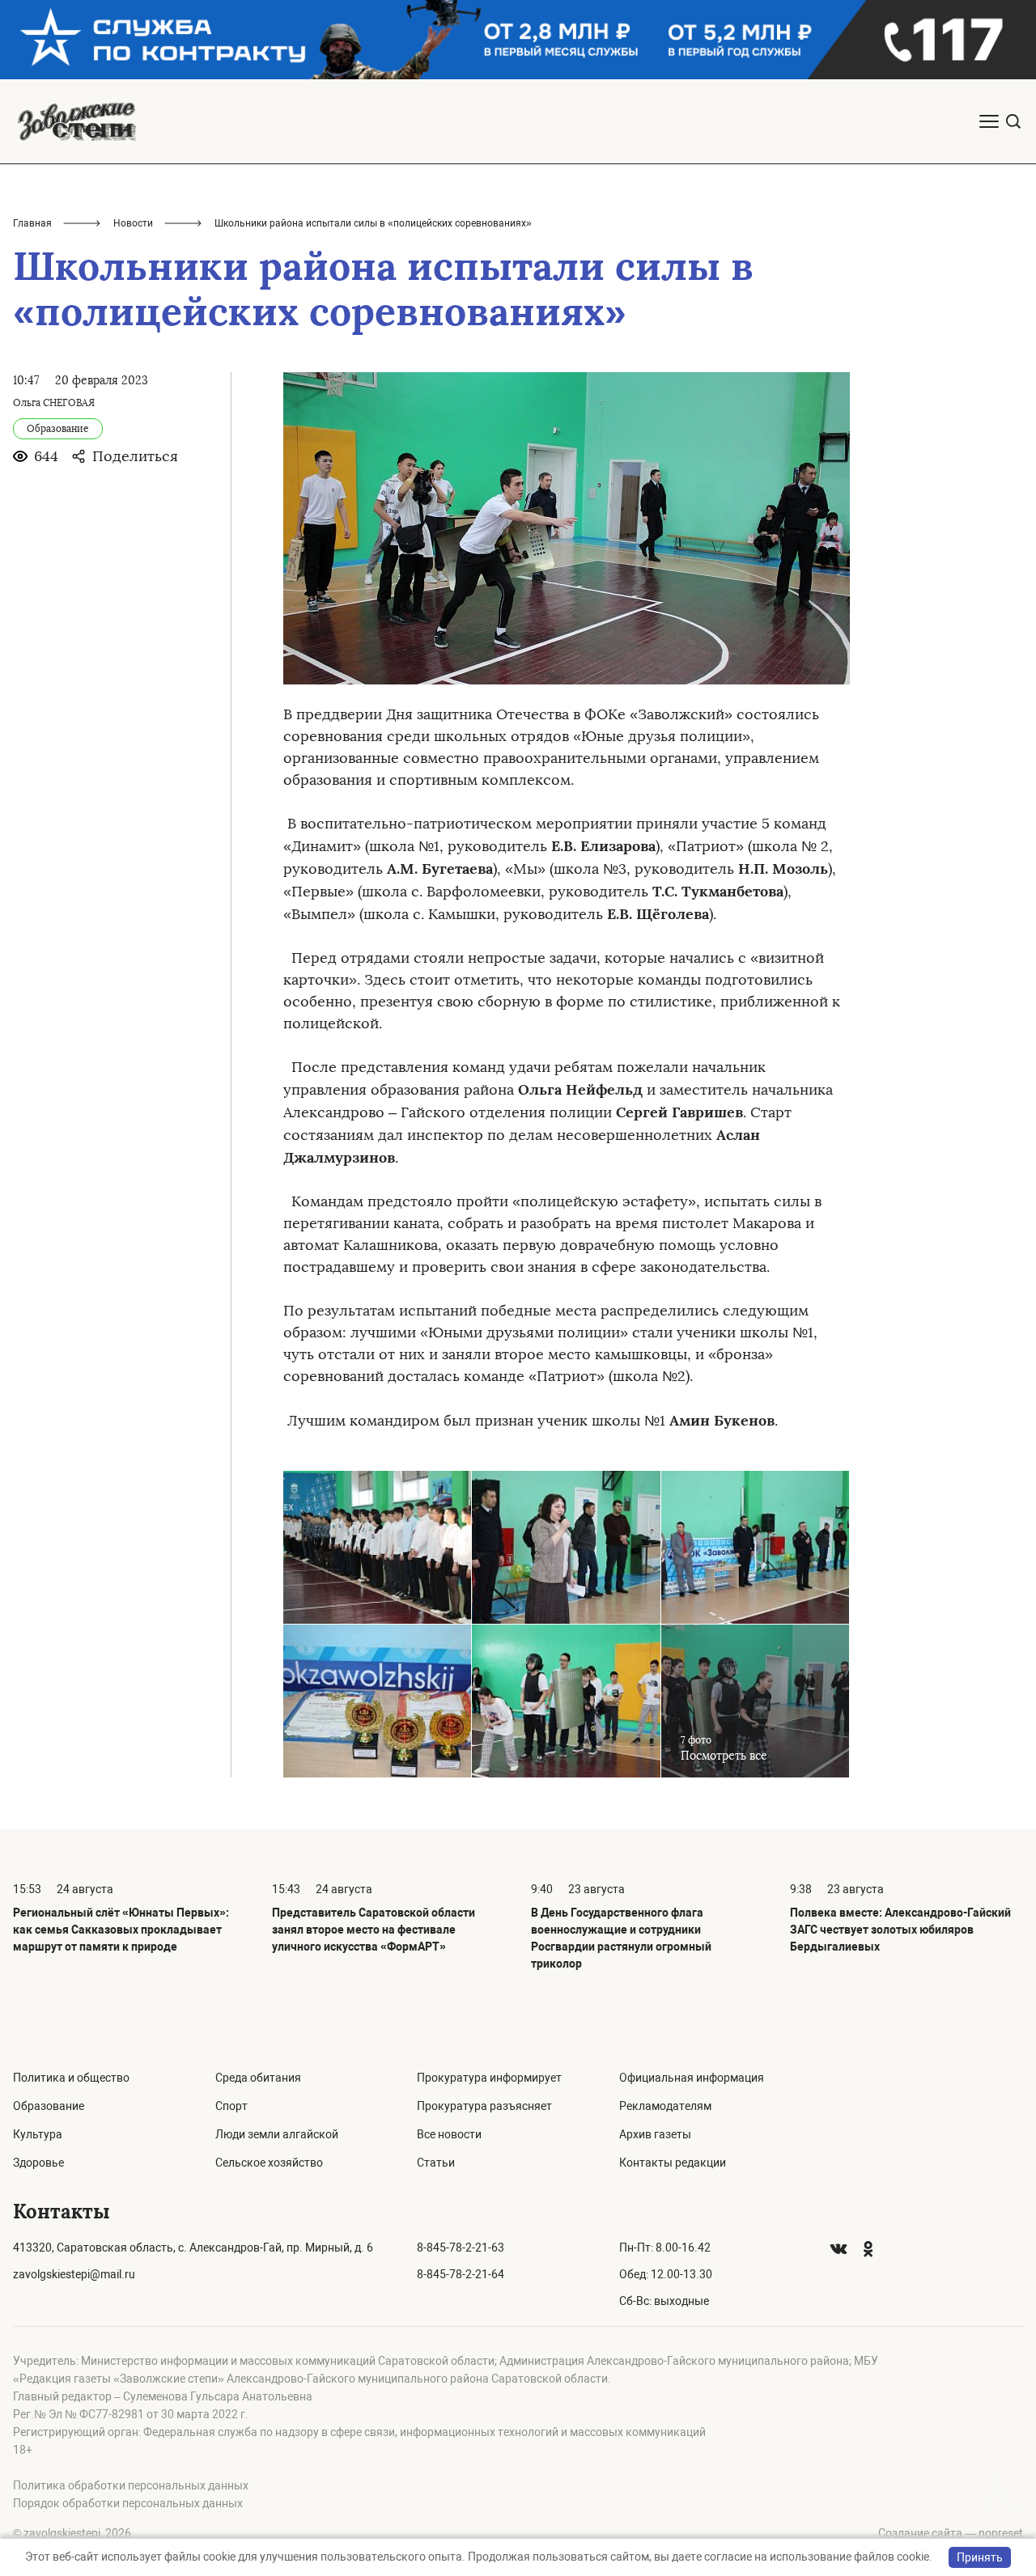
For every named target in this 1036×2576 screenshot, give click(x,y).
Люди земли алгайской (277, 2134)
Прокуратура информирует (489, 2078)
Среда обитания (258, 2078)
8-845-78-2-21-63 (461, 2248)
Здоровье (38, 2163)
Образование (49, 2106)
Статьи (436, 2163)
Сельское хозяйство (269, 2163)
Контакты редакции (673, 2163)
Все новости (449, 2134)
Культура (38, 2134)
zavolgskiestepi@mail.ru (74, 2274)
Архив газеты (655, 2134)
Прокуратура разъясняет (484, 2106)
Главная (32, 223)
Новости (133, 223)
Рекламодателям (665, 2106)
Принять (980, 2557)
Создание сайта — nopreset (951, 2533)
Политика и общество (71, 2078)
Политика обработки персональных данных (131, 2485)
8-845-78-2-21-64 (461, 2274)
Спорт (231, 2106)
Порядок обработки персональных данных (128, 2503)
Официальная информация (692, 2078)
